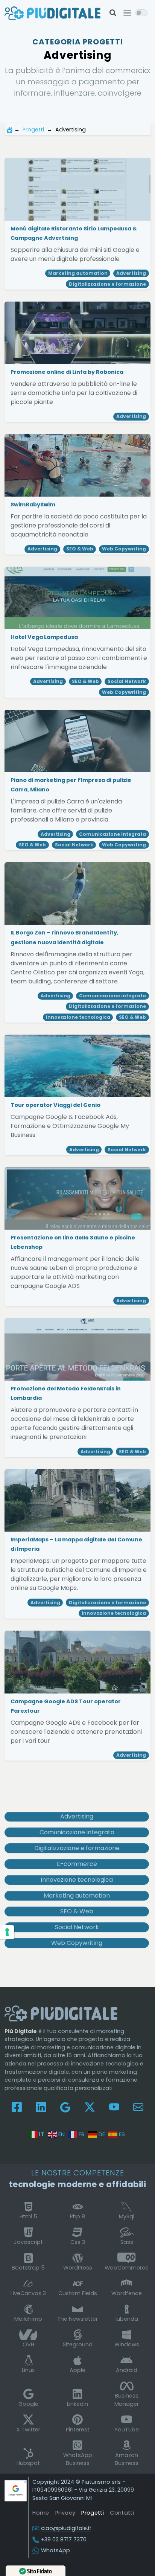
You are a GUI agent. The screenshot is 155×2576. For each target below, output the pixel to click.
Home (41, 2513)
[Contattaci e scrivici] (138, 2107)
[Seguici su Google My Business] (65, 2107)
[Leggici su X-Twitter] (90, 2107)
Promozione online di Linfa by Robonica (68, 372)
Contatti (122, 2513)
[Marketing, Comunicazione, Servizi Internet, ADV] (52, 13)
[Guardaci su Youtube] (114, 2107)
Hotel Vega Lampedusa (45, 637)
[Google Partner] (16, 2490)
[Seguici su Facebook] (17, 2107)
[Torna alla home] (61, 2013)
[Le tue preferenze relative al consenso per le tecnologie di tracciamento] (7, 1932)
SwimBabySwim (33, 505)
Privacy (65, 2513)
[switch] (141, 13)
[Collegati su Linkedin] (41, 2107)
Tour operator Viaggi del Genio (56, 1105)
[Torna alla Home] (9, 130)
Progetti (33, 130)
